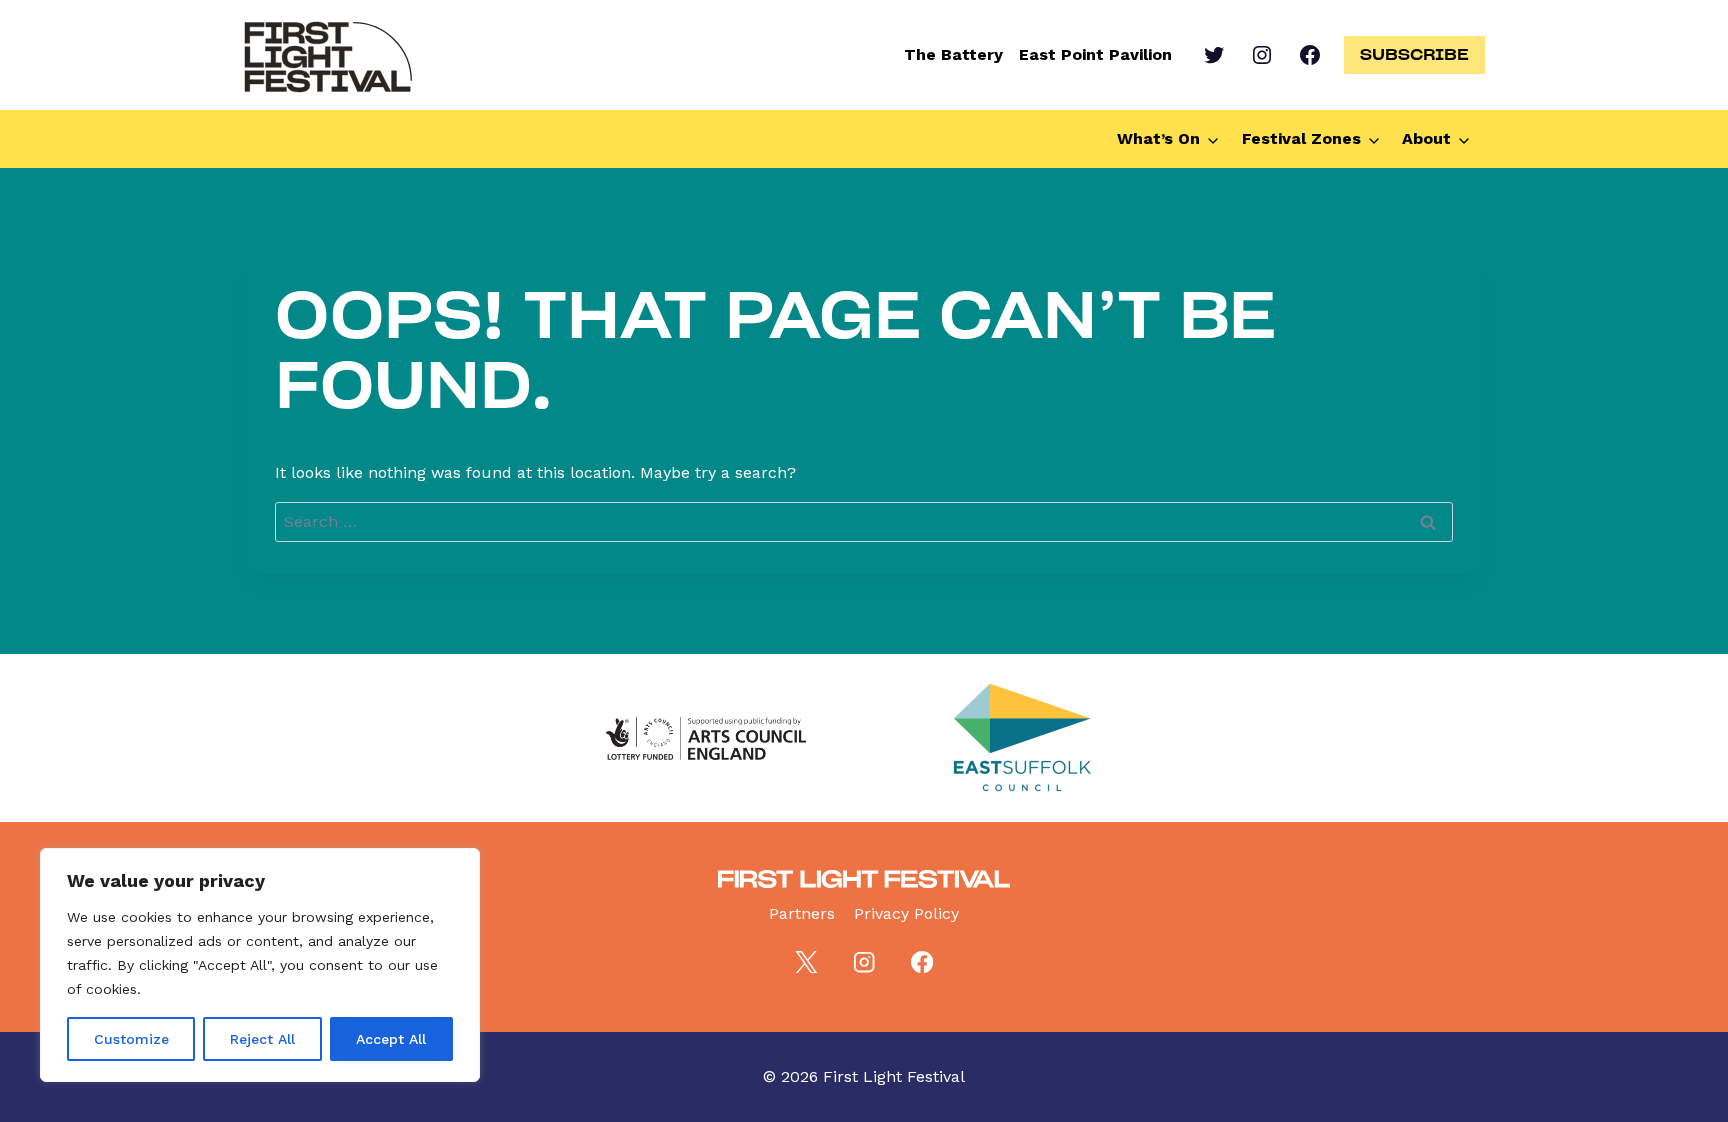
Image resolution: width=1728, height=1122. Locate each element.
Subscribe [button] (1414, 54)
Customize (131, 1039)
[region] (260, 965)
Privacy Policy (906, 913)
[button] (1171, 139)
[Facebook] (922, 962)
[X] (805, 962)
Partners (802, 913)
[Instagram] (864, 962)
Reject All (262, 1039)
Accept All (391, 1039)
